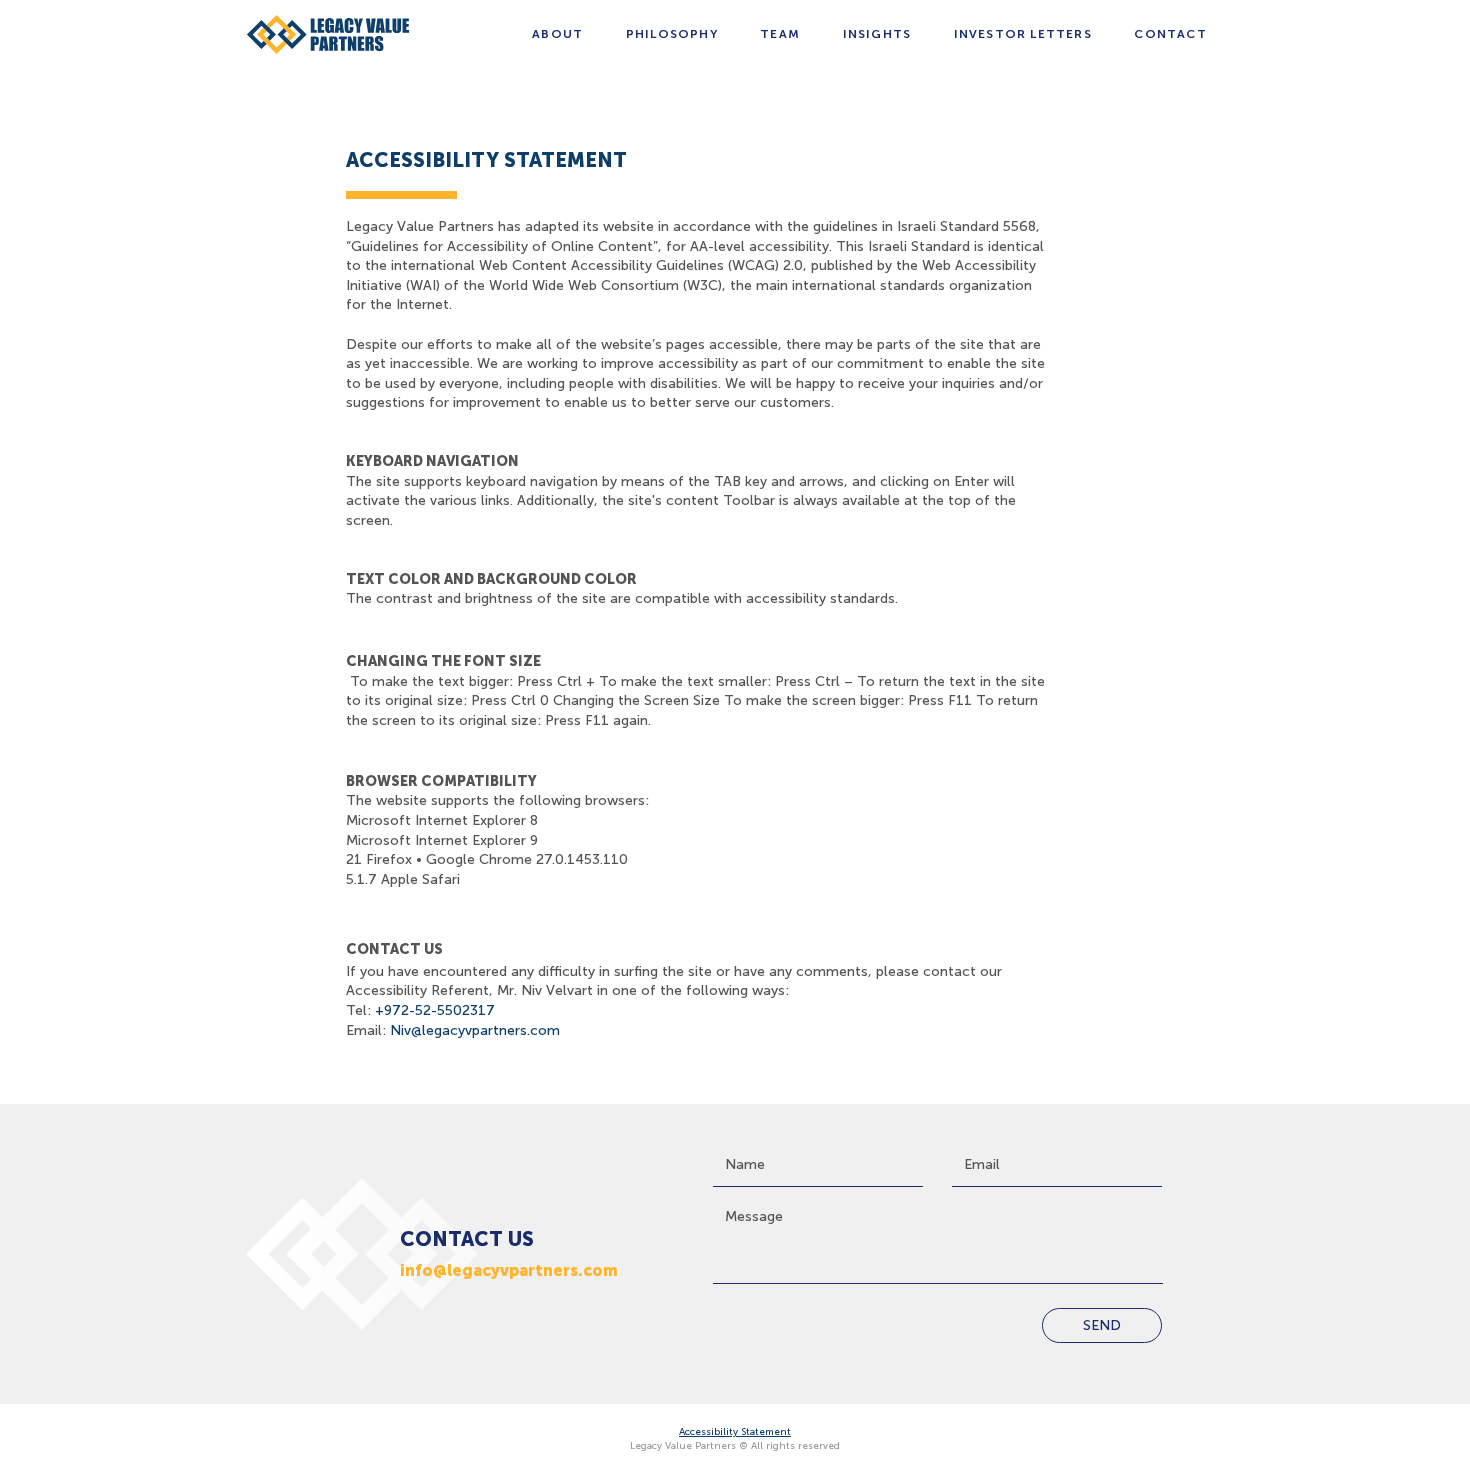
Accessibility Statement (735, 1432)
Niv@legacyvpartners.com (475, 1030)
